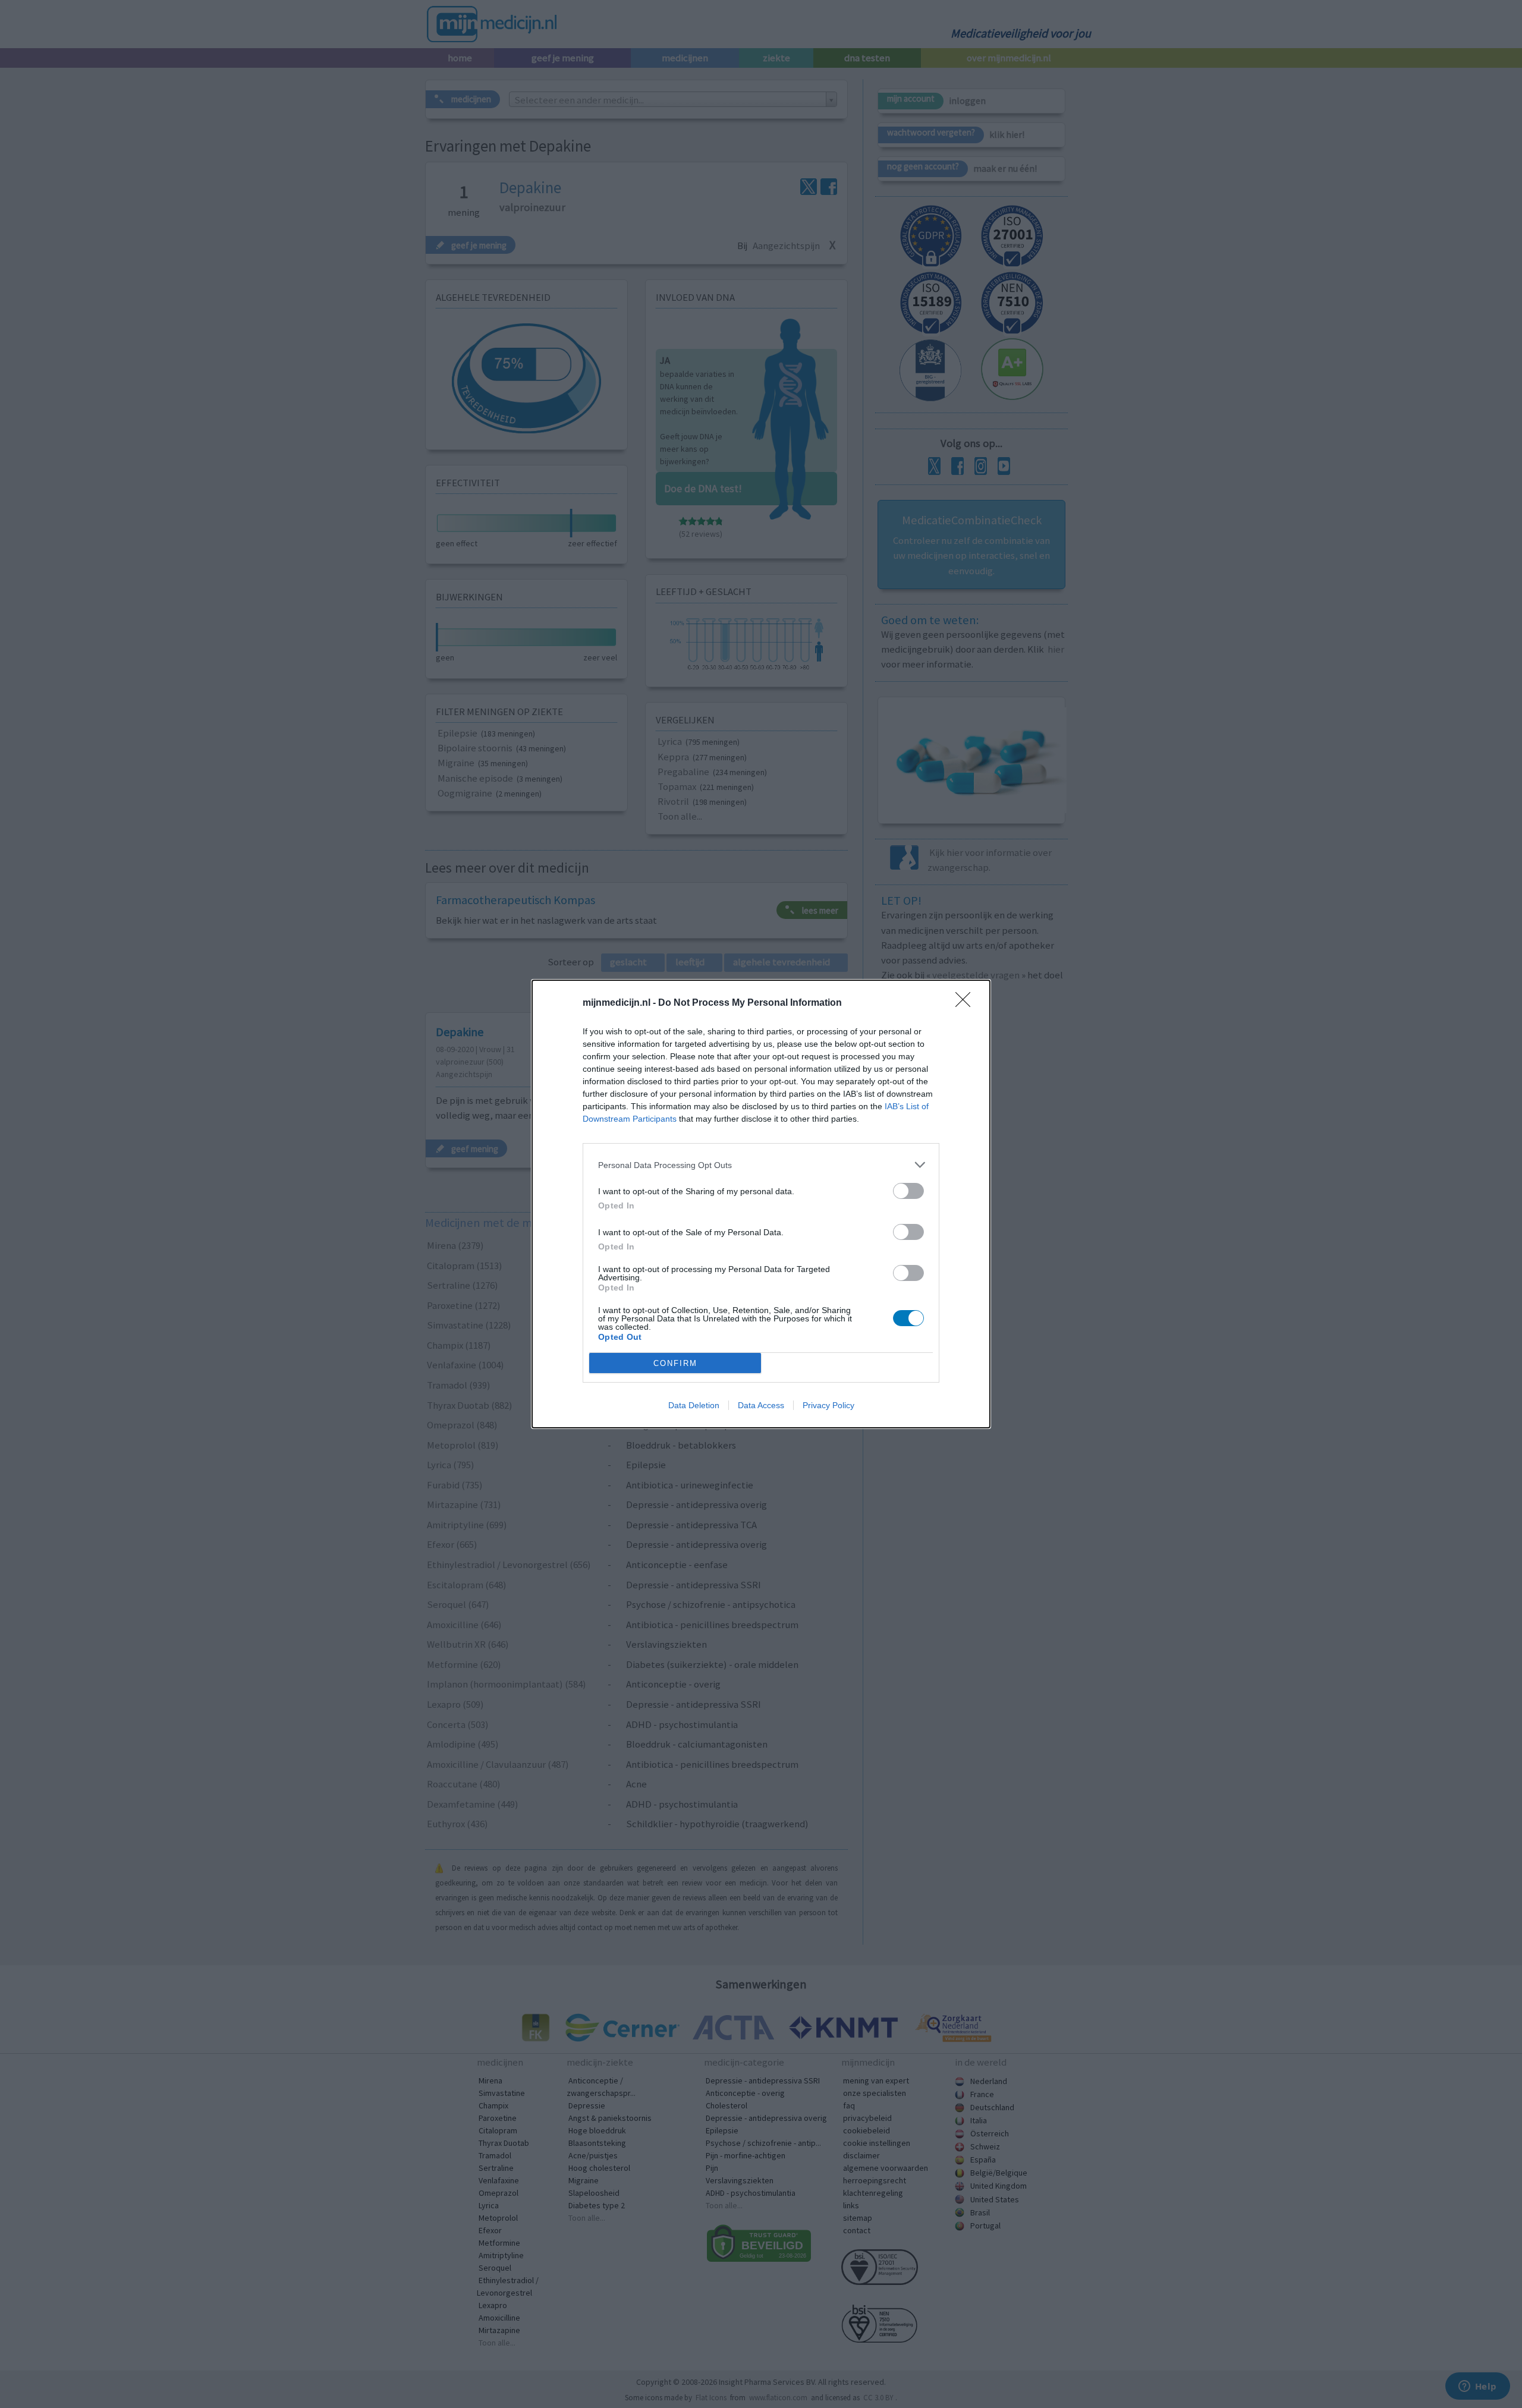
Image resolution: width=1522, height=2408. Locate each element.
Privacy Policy (828, 1405)
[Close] (967, 1003)
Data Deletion (694, 1405)
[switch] (908, 1191)
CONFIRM (675, 1363)
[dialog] (761, 1204)
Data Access (761, 1405)
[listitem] (761, 1165)
